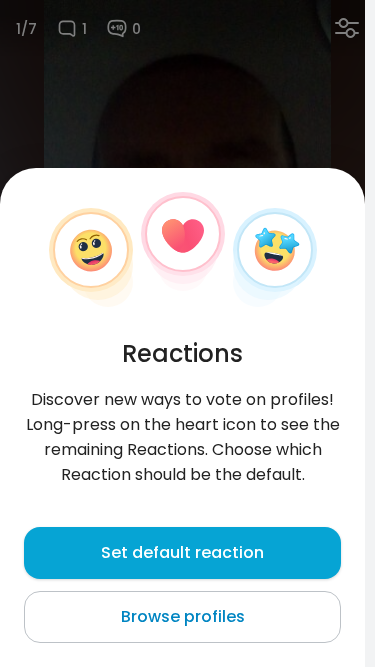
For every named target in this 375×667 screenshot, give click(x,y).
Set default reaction (182, 552)
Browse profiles (183, 616)
